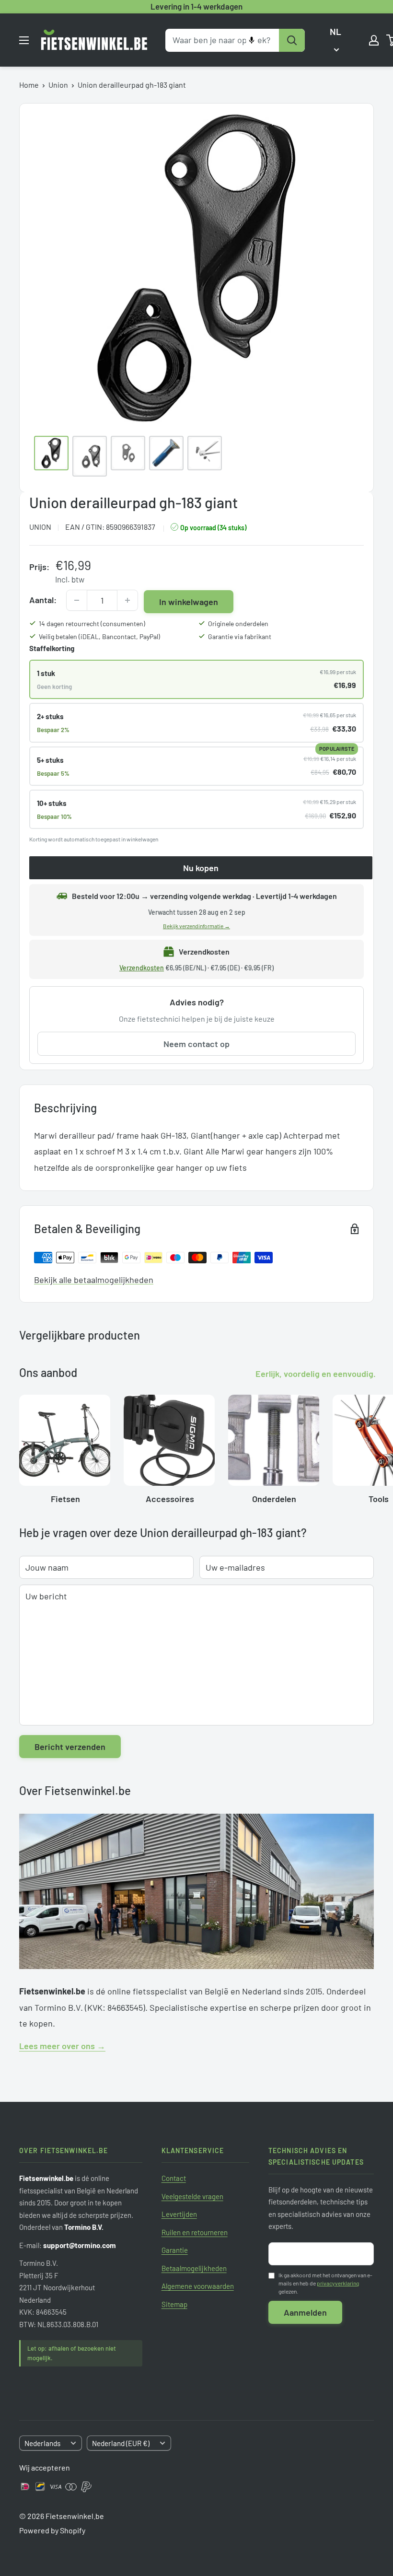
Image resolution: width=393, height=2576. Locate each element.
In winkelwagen (189, 602)
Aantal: (43, 600)
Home (29, 85)
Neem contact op (196, 1044)
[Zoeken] (292, 40)
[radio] (196, 679)
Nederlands (42, 2443)
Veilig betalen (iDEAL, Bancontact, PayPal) (99, 636)
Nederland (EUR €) (121, 2443)
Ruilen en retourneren (195, 2232)
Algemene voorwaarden (198, 2286)
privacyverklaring (338, 2283)
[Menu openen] (24, 40)
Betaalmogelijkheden (194, 2268)
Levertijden (179, 2214)
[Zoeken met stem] (252, 40)
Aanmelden (305, 2312)
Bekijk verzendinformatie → (196, 926)
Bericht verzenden (70, 1747)
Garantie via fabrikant (240, 636)
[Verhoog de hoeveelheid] (127, 600)
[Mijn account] (374, 40)
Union (58, 85)
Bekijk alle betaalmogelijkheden (94, 1280)
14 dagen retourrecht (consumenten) (92, 624)
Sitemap (174, 2304)
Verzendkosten (142, 968)
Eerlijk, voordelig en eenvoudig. (316, 1374)
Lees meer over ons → (62, 2046)
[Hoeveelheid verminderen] (77, 600)
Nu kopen (201, 868)
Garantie (175, 2250)
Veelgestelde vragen (192, 2196)
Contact (174, 2178)
